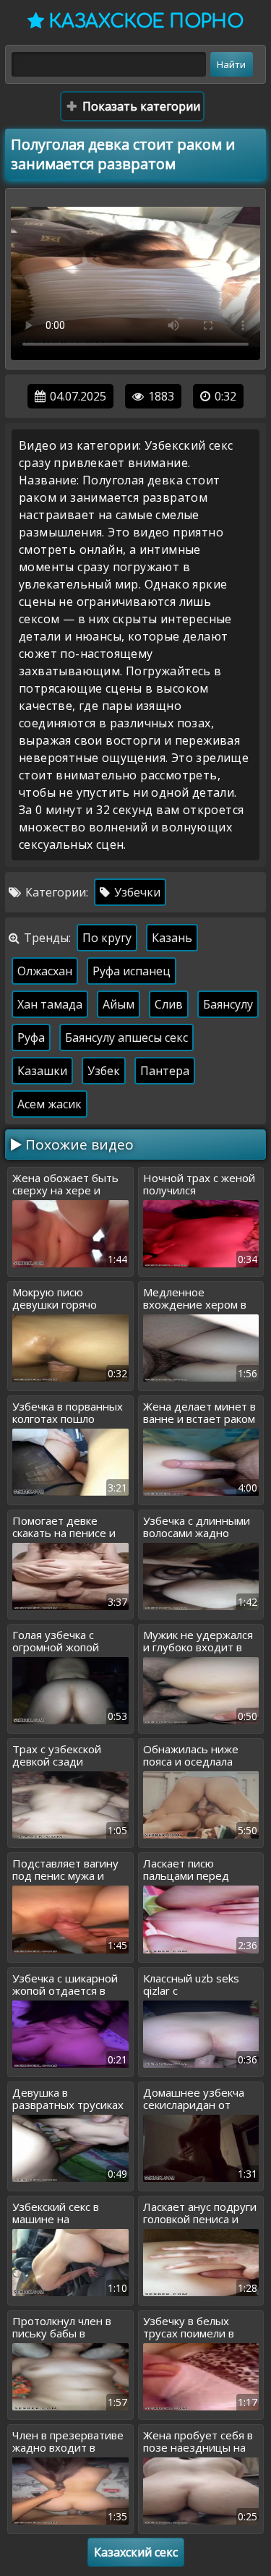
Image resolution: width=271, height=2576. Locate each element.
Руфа (31, 1037)
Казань (172, 938)
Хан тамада (50, 1004)
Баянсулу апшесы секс (126, 1037)
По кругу (107, 938)
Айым (119, 1004)
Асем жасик (50, 1104)
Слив (169, 1004)
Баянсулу (228, 1004)
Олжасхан (45, 971)
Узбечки (136, 892)
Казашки (42, 1071)
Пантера (165, 1071)
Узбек (104, 1071)
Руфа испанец (132, 971)
